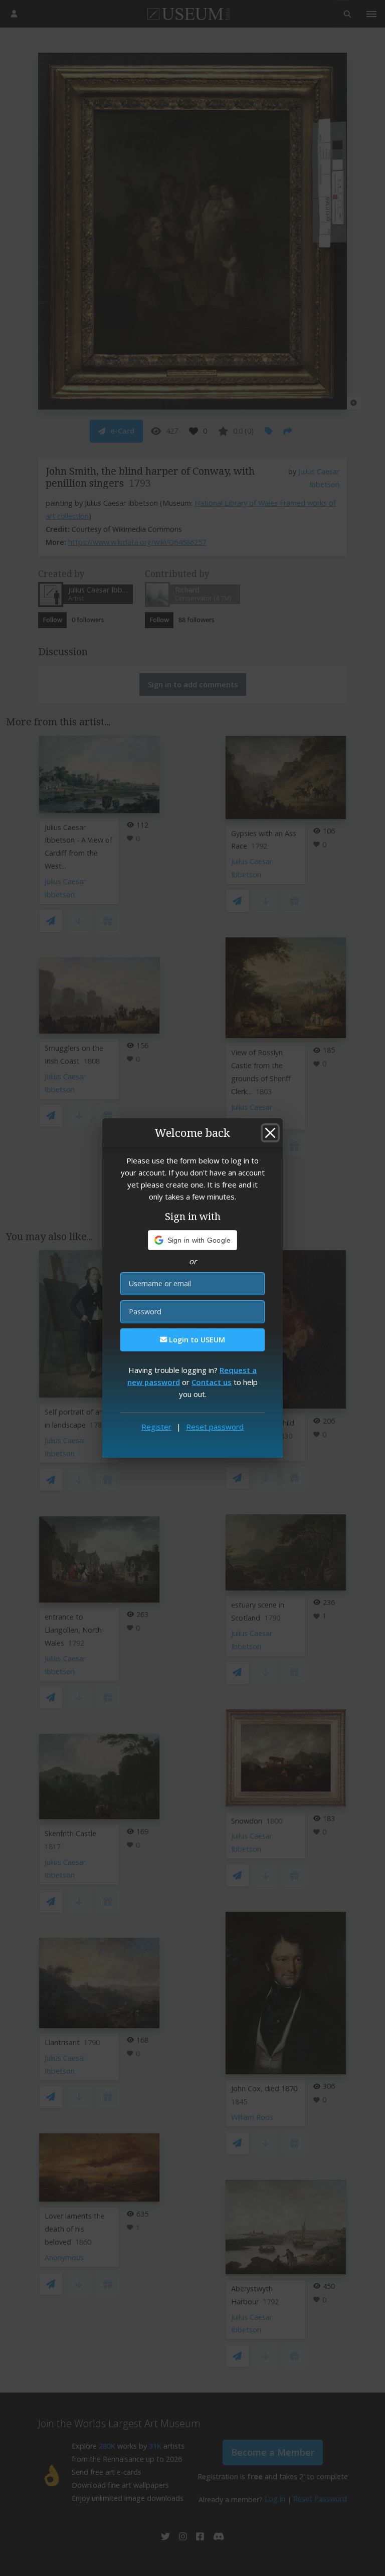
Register (156, 1427)
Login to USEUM (196, 1340)
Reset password (215, 1427)
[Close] (270, 1133)
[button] (193, 1240)
